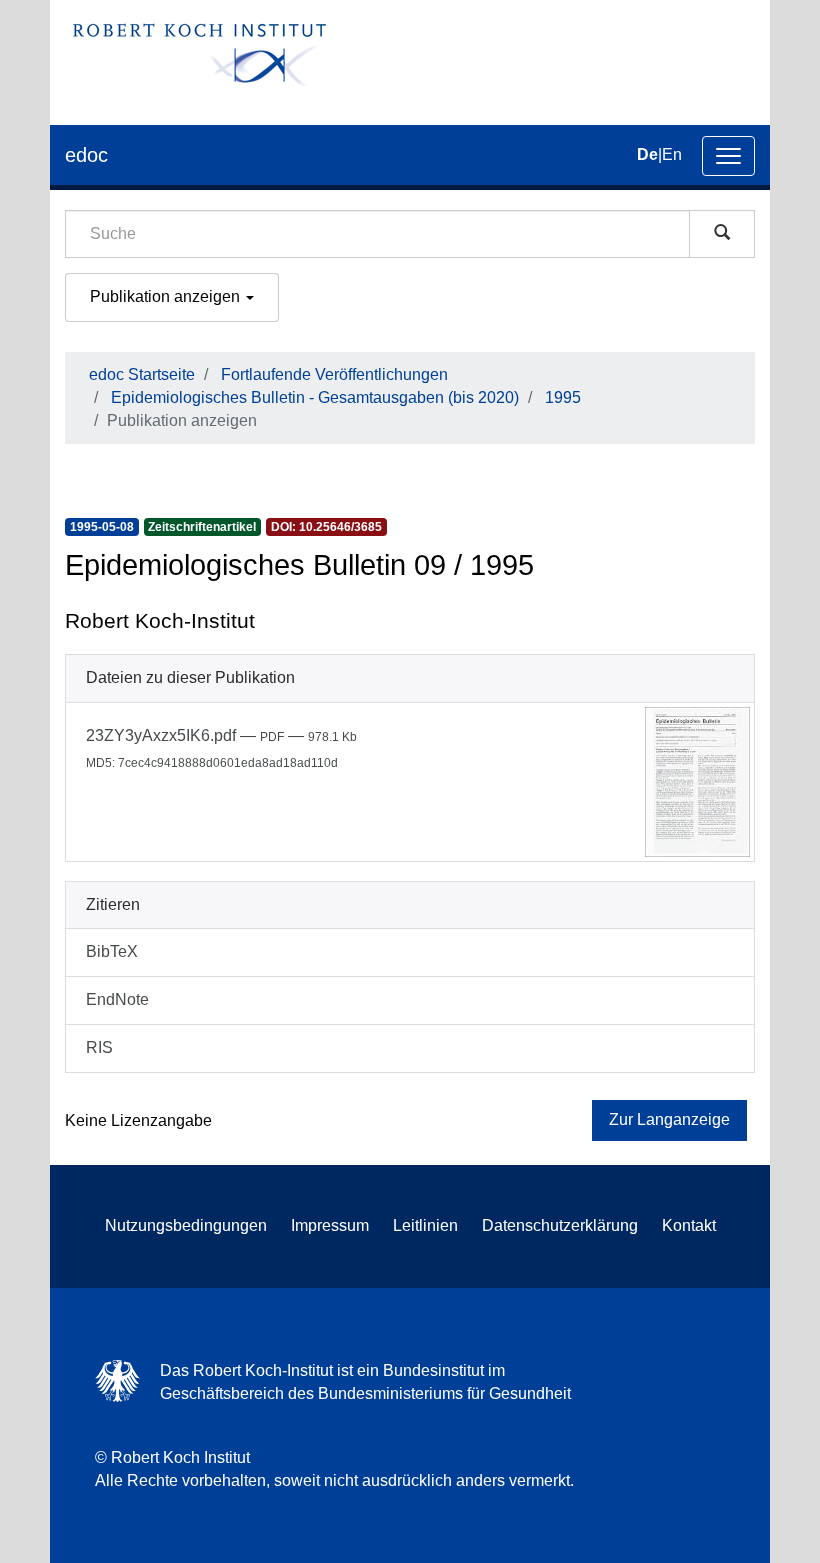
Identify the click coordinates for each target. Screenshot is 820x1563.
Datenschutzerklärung (560, 1225)
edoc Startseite (142, 374)
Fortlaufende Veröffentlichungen (334, 374)
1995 (563, 397)
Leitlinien (425, 1225)
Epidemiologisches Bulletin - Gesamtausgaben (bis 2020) (315, 397)
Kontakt (689, 1225)
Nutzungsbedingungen (186, 1225)
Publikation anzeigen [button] (167, 296)
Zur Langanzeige (669, 1119)
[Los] (722, 234)
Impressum (330, 1225)
